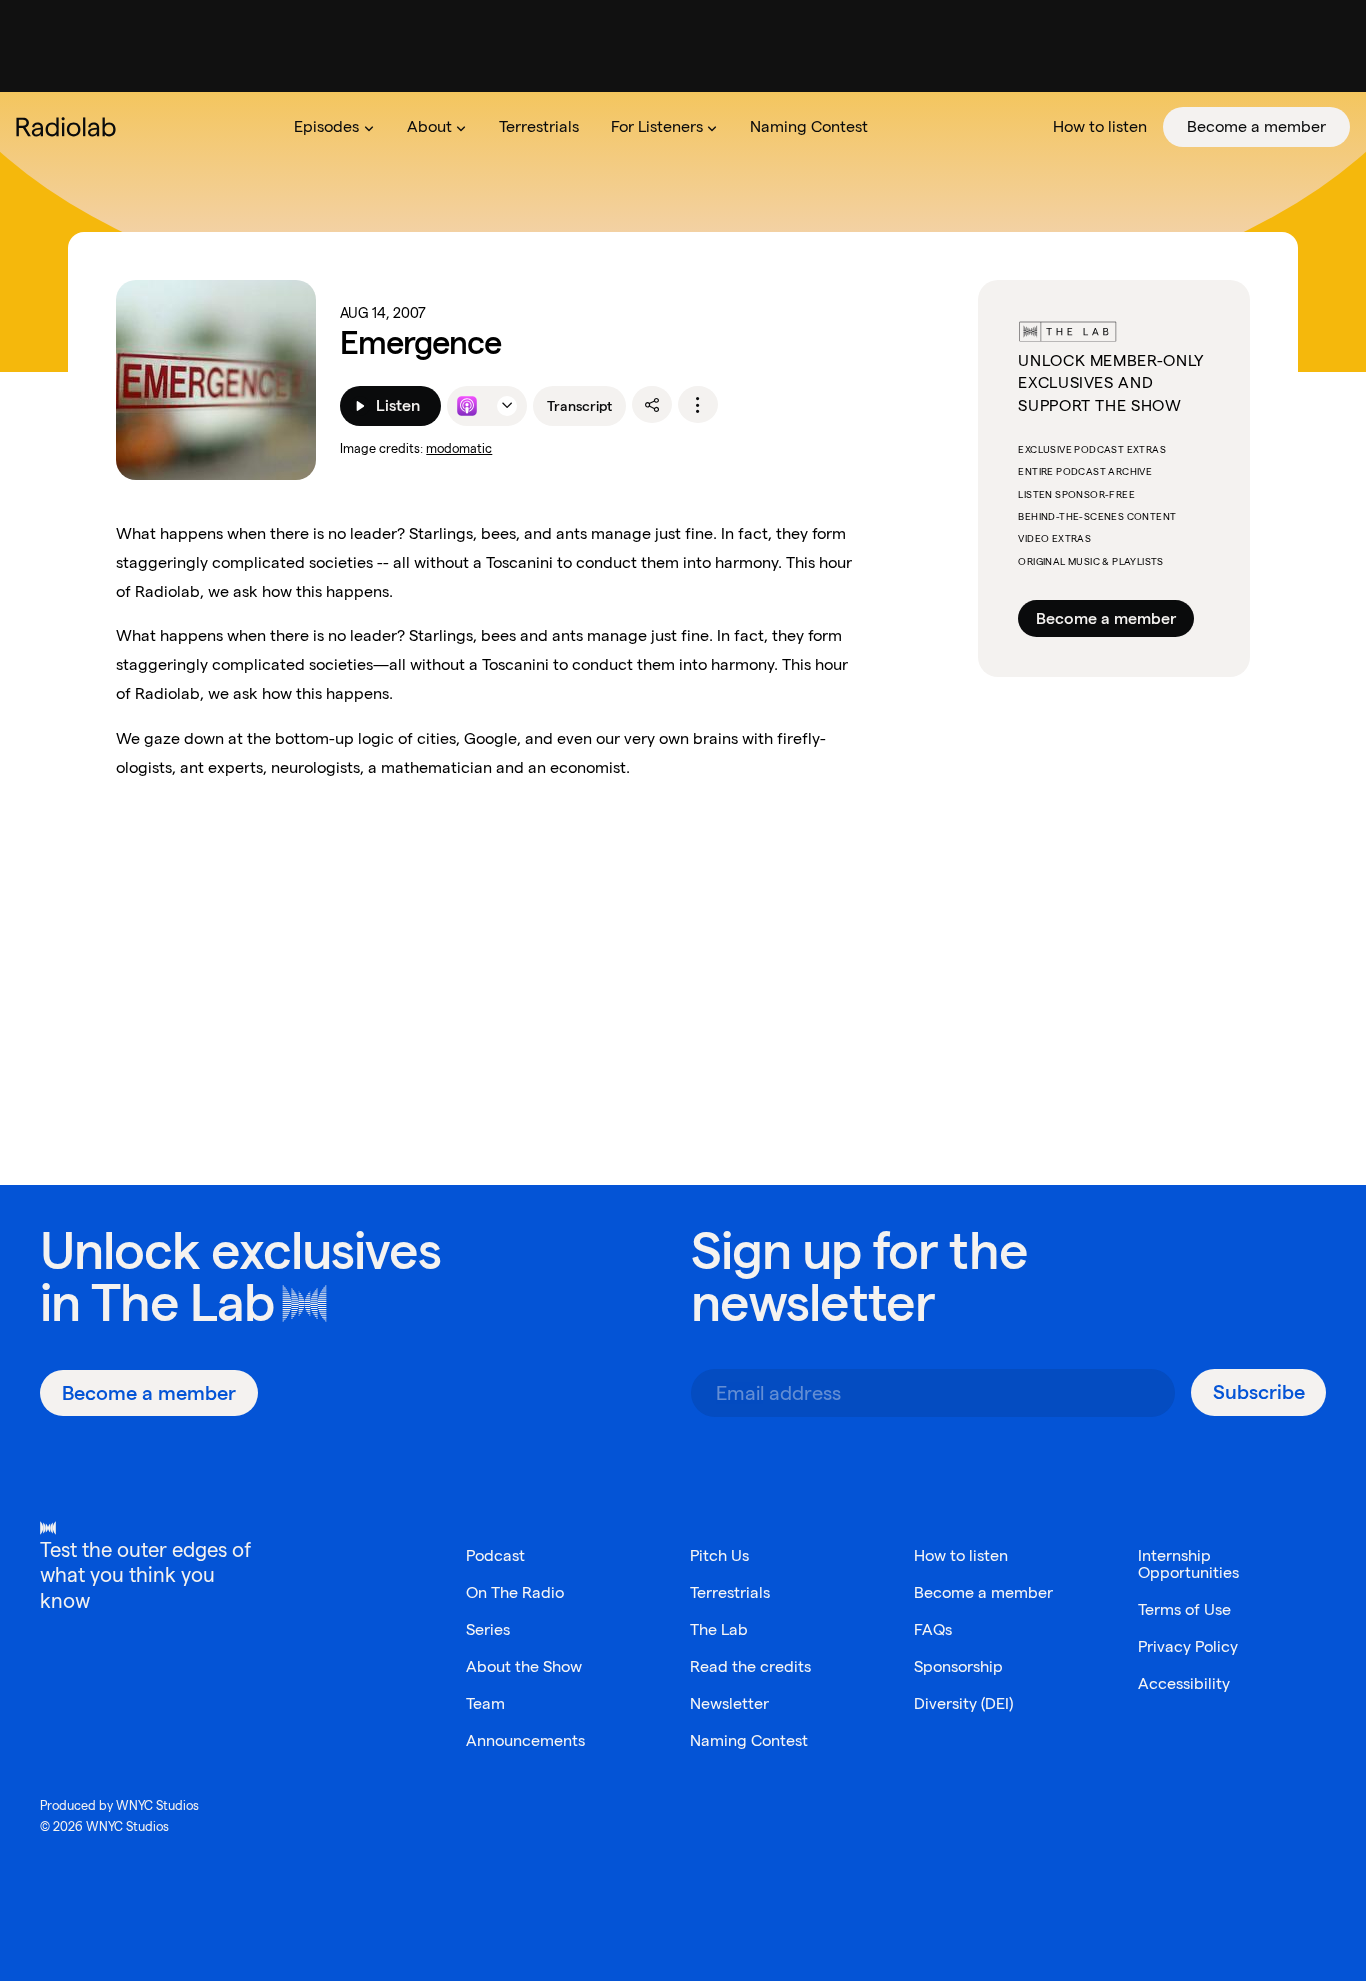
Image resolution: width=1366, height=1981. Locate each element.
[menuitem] (334, 127)
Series (488, 1629)
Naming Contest (749, 1740)
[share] (652, 405)
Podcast (495, 1555)
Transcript (579, 406)
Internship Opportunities (1188, 1564)
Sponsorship (958, 1666)
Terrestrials (730, 1592)
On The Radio (515, 1592)
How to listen (961, 1555)
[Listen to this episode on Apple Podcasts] (467, 406)
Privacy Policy (1188, 1646)
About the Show (524, 1666)
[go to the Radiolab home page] (70, 127)
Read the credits (750, 1666)
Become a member (1106, 618)
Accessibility (1184, 1683)
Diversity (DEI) (963, 1703)
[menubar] (814, 127)
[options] (698, 405)
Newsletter (729, 1703)
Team (485, 1703)
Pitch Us (719, 1555)
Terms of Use (1184, 1609)
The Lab (182, 1302)
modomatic (459, 448)
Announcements (525, 1740)
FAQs (933, 1629)
